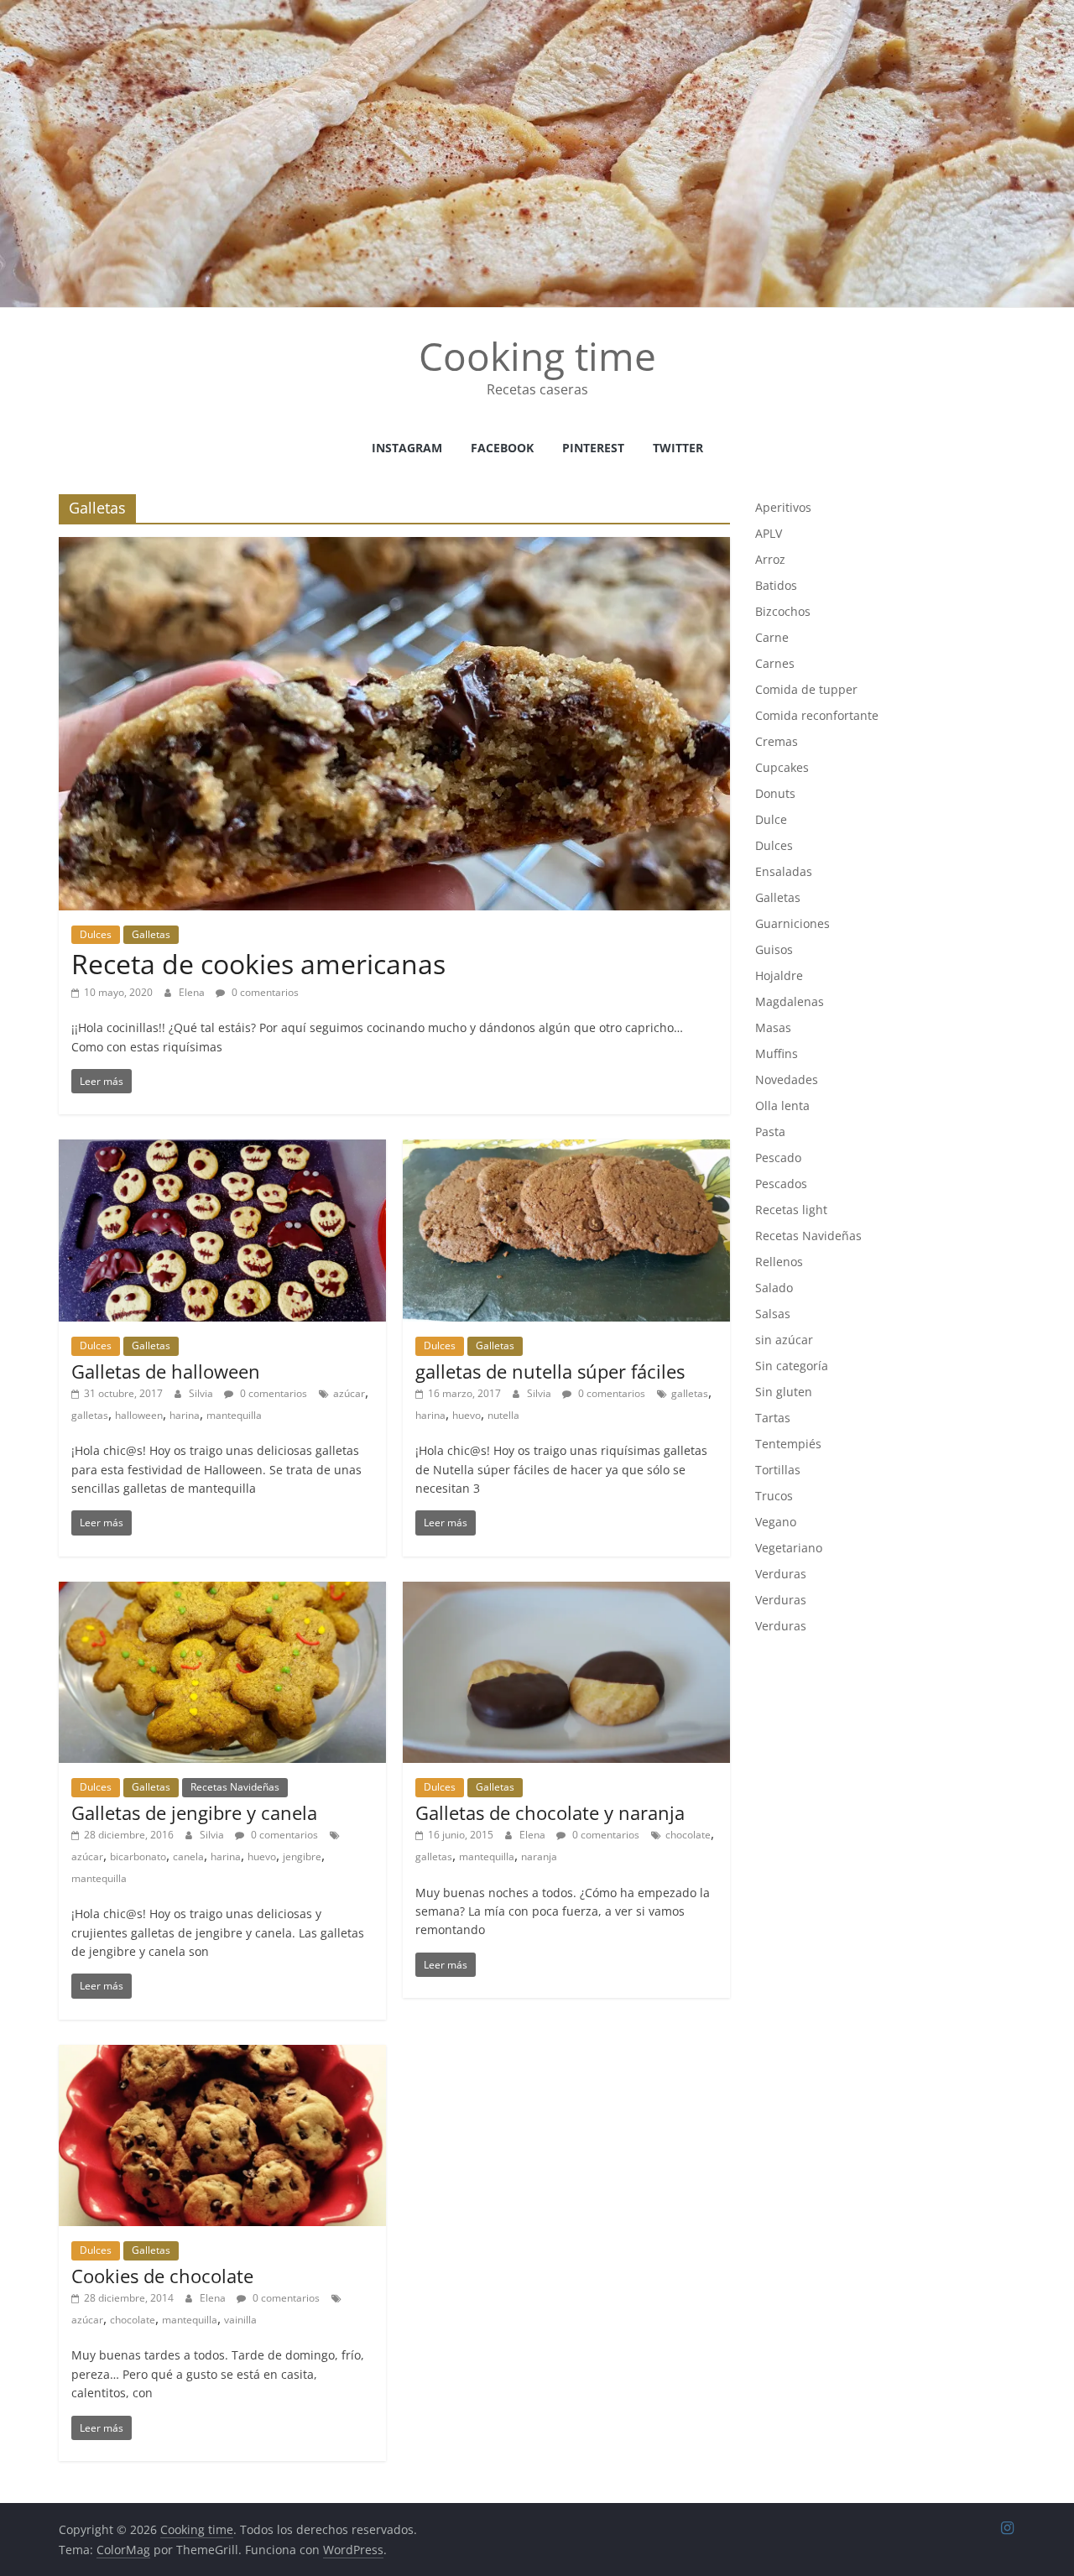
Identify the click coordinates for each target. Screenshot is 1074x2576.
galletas (90, 1415)
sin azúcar (784, 1340)
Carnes (775, 663)
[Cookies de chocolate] (222, 2055)
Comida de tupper (806, 689)
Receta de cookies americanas (258, 964)
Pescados (781, 1184)
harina (185, 1415)
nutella (503, 1415)
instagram (407, 448)
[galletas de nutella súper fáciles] (566, 1150)
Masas (773, 1027)
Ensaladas (784, 871)
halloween (139, 1415)
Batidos (776, 585)
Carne (772, 637)
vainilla (240, 2320)
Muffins (777, 1053)
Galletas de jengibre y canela (194, 1812)
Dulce (771, 819)
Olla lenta (782, 1105)
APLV (769, 533)
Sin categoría (792, 1366)
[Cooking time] (537, 10)
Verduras (781, 1574)
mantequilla (234, 1415)
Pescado (778, 1158)
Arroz (770, 559)
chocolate (688, 1835)
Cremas (777, 741)
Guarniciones (792, 923)
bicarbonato (138, 1856)
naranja (539, 1856)
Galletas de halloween (166, 1371)
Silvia (202, 1393)
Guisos (774, 949)
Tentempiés (788, 1444)
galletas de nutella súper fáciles (550, 1371)
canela (188, 1856)
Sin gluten (784, 1392)
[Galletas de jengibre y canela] (222, 1592)
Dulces (96, 934)
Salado (774, 1288)
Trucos (774, 1496)
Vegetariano (789, 1548)
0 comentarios (264, 992)
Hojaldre (779, 975)
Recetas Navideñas (235, 1787)
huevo (467, 1415)
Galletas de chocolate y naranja (550, 1812)
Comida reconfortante (817, 715)
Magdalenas (790, 1001)
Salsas (773, 1314)
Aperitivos (783, 507)
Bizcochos (783, 611)
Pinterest (593, 448)
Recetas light (791, 1210)
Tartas (773, 1418)
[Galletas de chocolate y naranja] (566, 1592)
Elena (193, 992)
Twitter (678, 448)
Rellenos (779, 1262)
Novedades (787, 1079)
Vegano (776, 1522)
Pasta (770, 1132)
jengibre (302, 1856)
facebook (502, 448)
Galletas (151, 934)
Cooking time (537, 356)
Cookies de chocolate (162, 2276)
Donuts (775, 793)
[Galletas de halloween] (222, 1150)
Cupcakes (782, 767)
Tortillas (778, 1470)
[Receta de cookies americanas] (394, 547)
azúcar (349, 1393)
